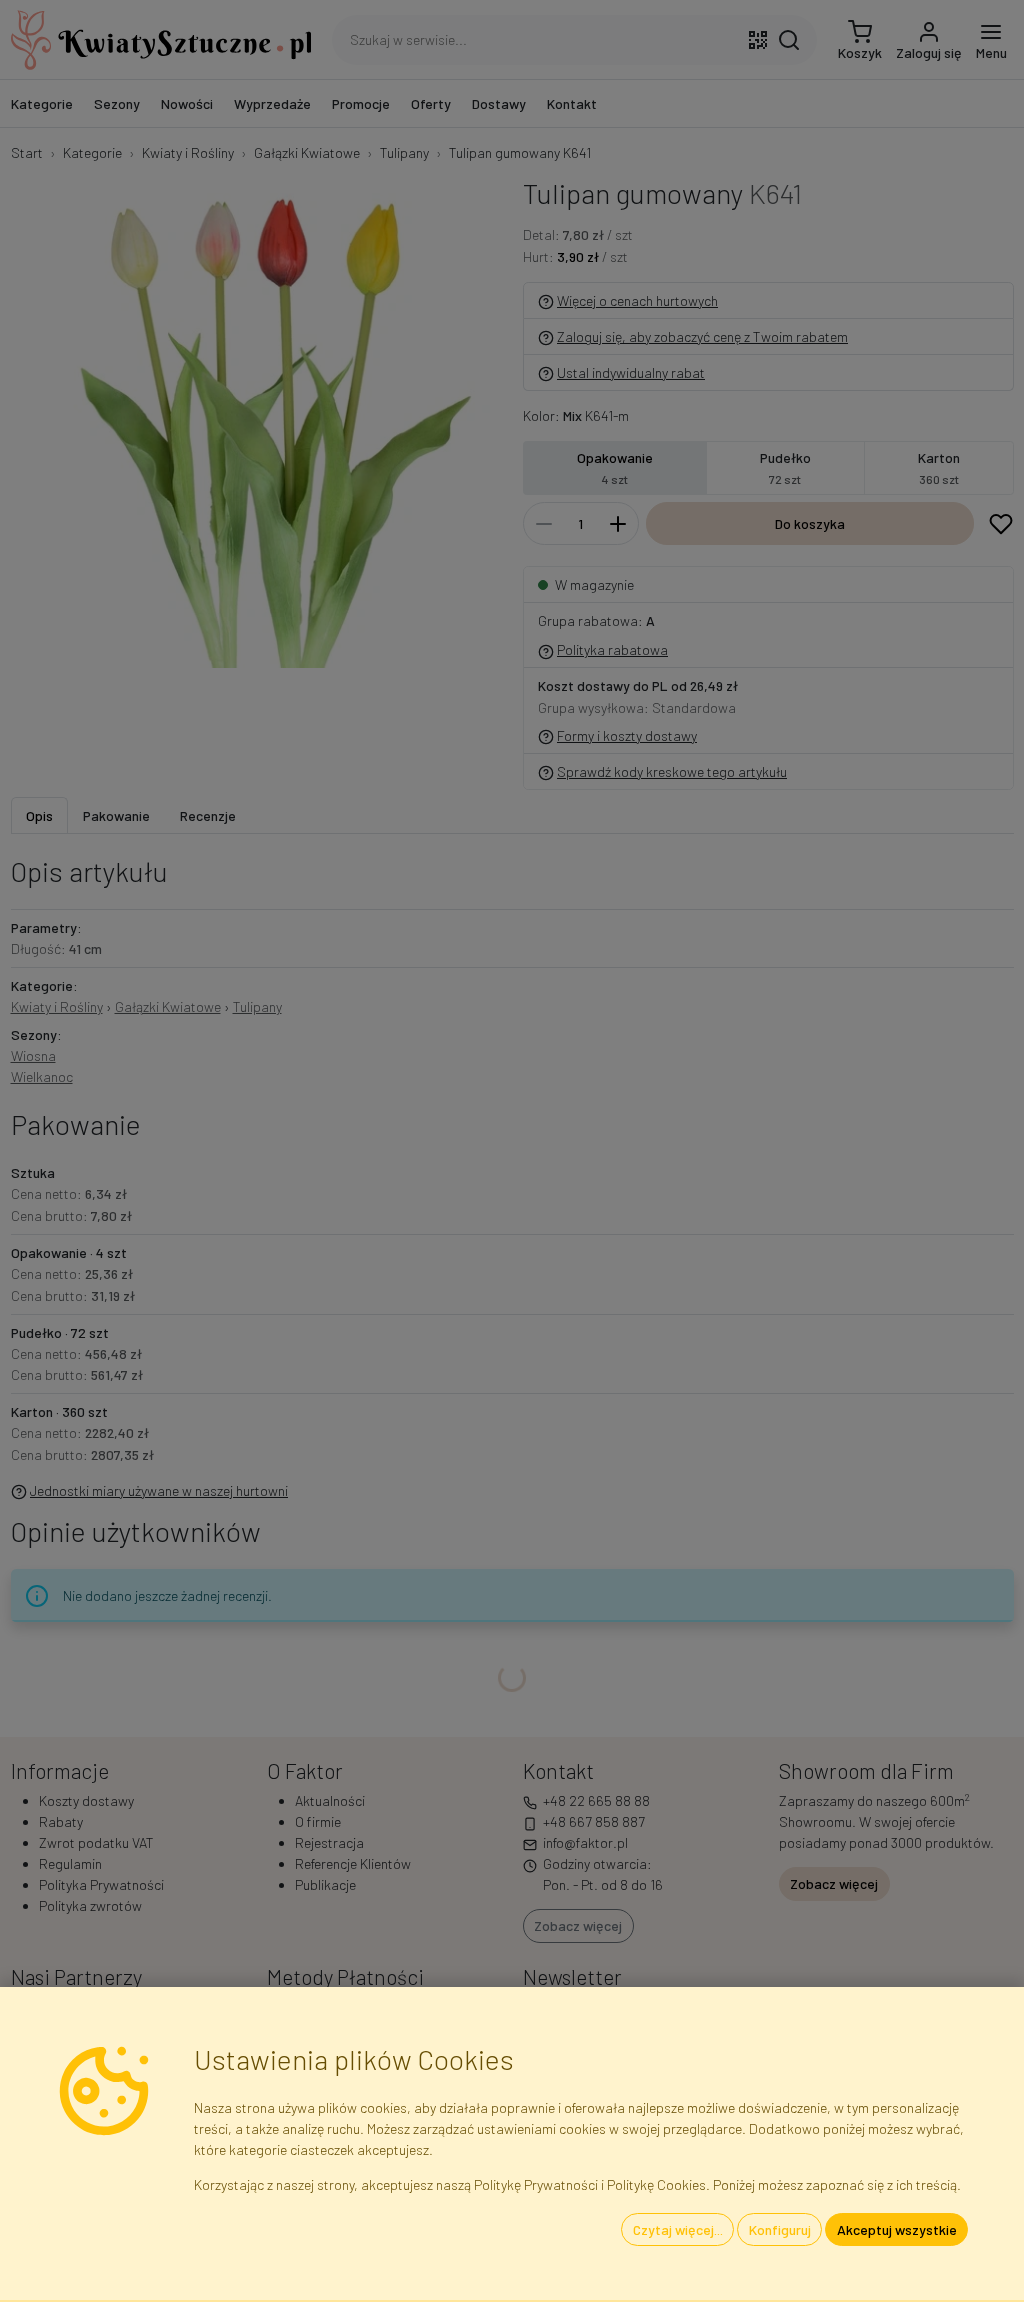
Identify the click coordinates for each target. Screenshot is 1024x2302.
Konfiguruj (780, 2229)
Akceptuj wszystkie (897, 2229)
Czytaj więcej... (678, 2229)
